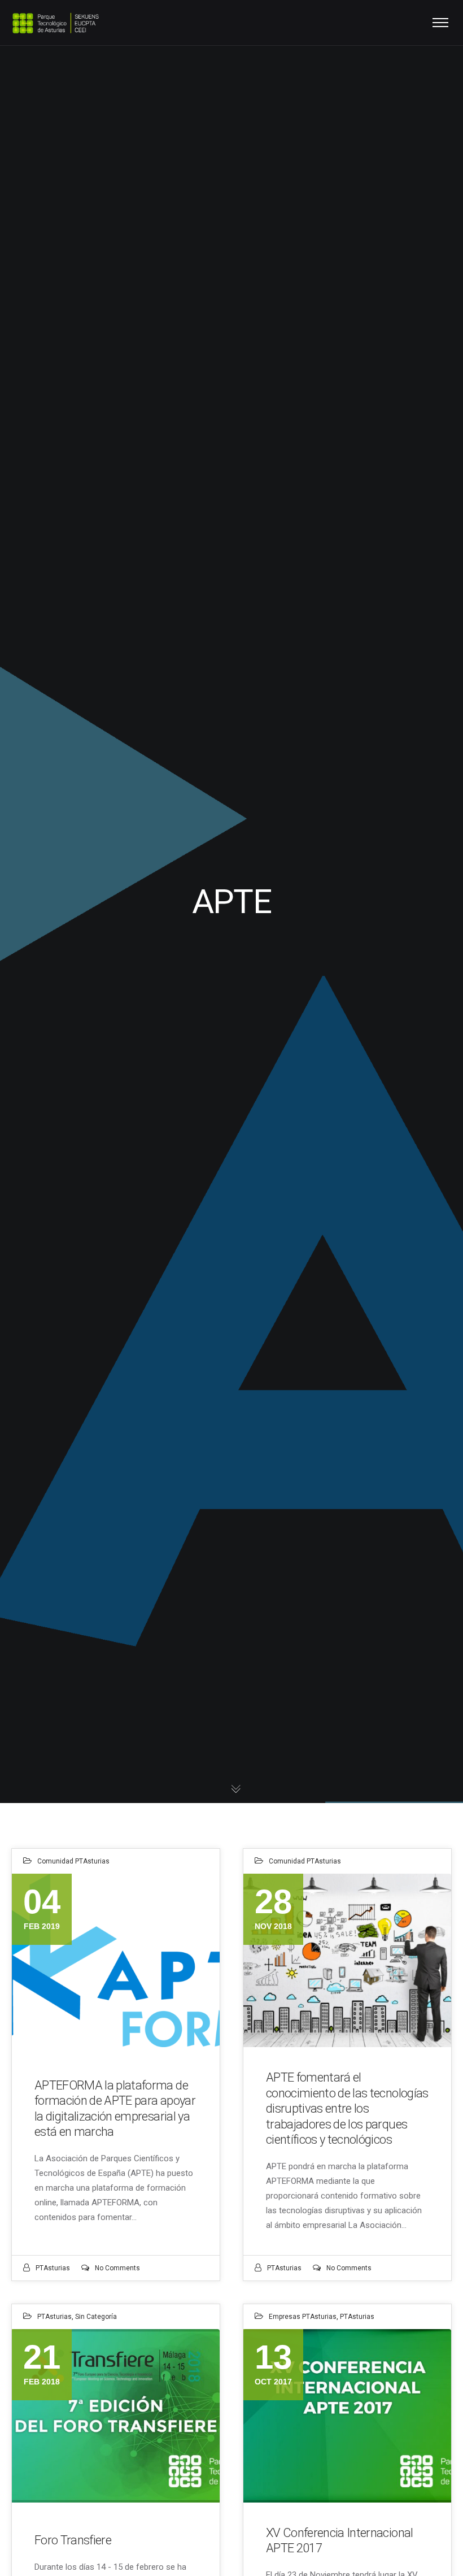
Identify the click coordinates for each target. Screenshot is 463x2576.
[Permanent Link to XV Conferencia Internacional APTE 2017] (347, 2416)
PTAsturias (53, 2268)
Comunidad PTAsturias (73, 1861)
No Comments (117, 2268)
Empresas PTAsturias (303, 2317)
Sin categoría (96, 2317)
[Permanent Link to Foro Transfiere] (116, 2416)
